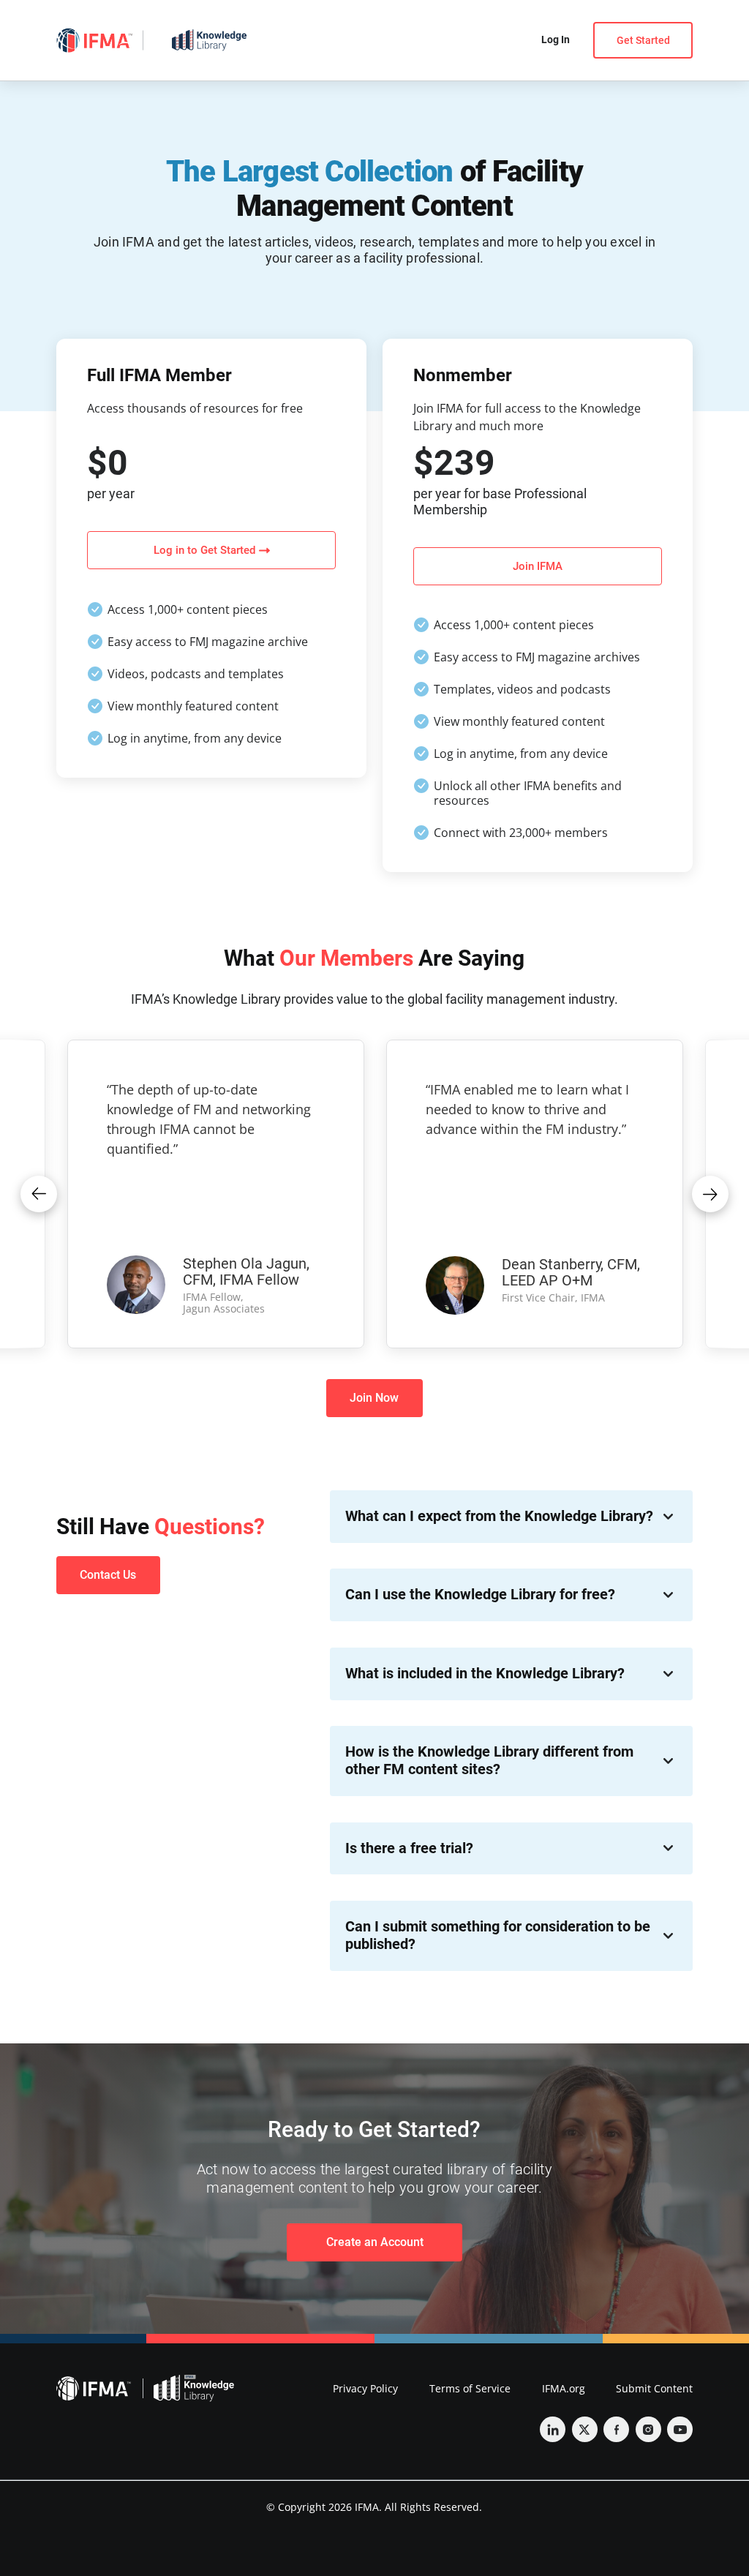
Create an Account (375, 2242)
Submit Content (654, 2388)
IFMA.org (564, 2388)
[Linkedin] (553, 2429)
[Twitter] (585, 2429)
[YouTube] (680, 2429)
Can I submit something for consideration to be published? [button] (498, 1935)
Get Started (643, 40)
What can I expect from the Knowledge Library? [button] (499, 1516)
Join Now (374, 1398)
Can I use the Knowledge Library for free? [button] (480, 1595)
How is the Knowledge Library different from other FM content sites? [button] (489, 1761)
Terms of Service (470, 2388)
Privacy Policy (365, 2388)
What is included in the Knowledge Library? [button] (485, 1674)
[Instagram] (648, 2429)
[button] (39, 1194)
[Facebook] (616, 2429)
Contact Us (108, 1575)
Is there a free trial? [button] (409, 1848)
